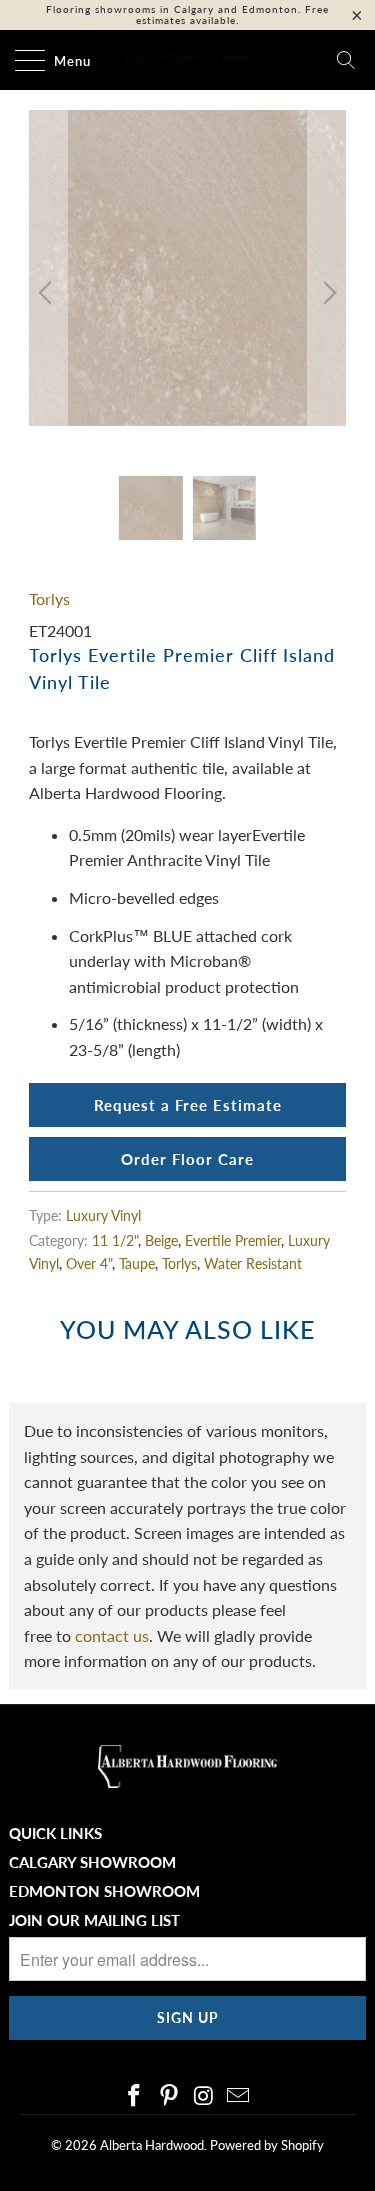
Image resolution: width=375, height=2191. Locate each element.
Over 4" (89, 1263)
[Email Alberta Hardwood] (239, 2096)
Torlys (49, 598)
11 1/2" (115, 1240)
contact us (112, 1635)
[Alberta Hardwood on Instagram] (204, 2096)
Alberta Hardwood (152, 2145)
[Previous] (48, 293)
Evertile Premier (233, 1240)
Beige (161, 1240)
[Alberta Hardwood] (188, 60)
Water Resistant (253, 1263)
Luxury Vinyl (103, 1215)
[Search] (346, 60)
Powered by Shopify (267, 2145)
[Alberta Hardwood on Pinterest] (169, 2096)
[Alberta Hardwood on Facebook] (135, 2096)
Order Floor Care (187, 1159)
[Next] (327, 293)
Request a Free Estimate (188, 1105)
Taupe (137, 1263)
